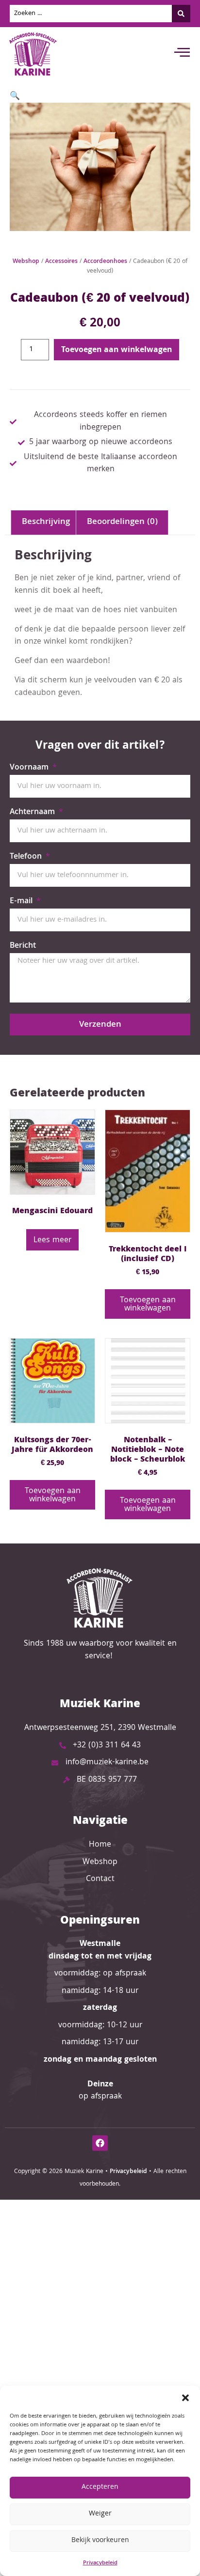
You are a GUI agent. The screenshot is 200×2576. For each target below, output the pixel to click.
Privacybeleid (100, 2563)
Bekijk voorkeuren (100, 2541)
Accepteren (100, 2487)
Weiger (100, 2514)
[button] (185, 2398)
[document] (100, 1288)
